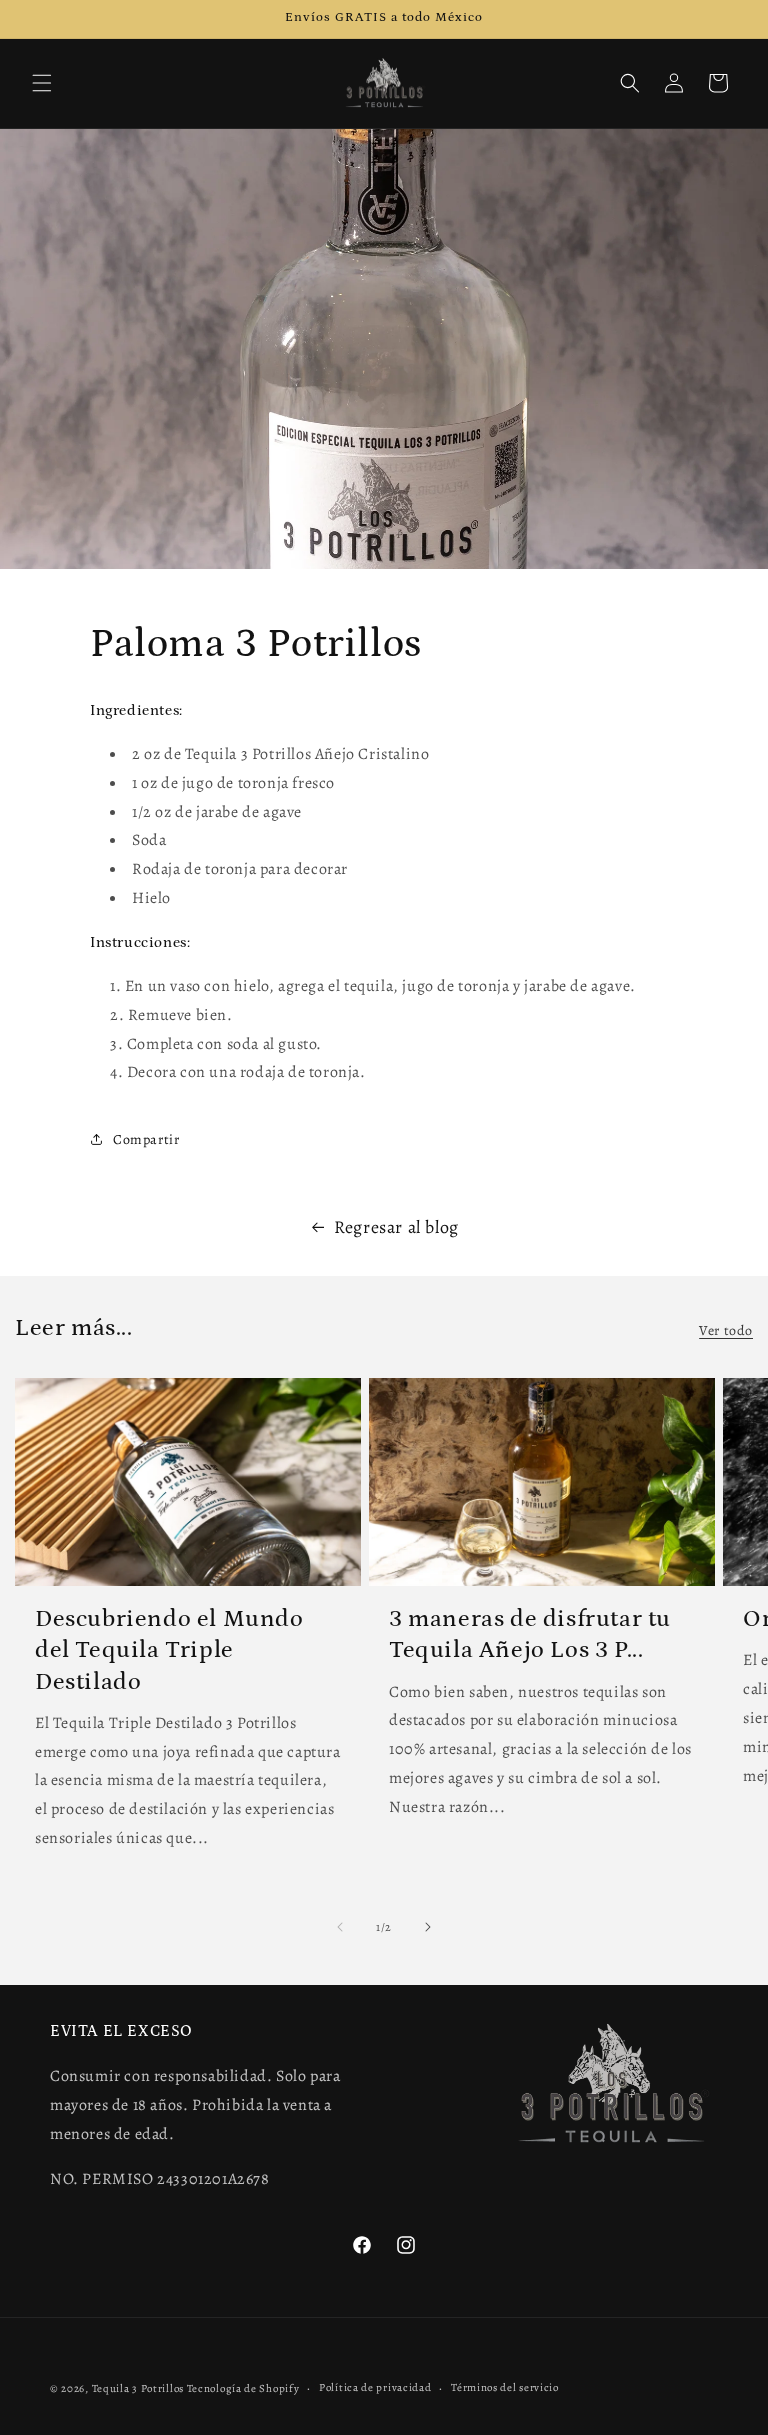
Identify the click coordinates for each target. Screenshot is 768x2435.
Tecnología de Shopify (243, 2388)
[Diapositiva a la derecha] (428, 1927)
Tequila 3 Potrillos (138, 2388)
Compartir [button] (146, 1139)
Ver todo (726, 1330)
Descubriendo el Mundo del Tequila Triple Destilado (169, 1649)
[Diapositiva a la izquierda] (340, 1927)
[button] (42, 83)
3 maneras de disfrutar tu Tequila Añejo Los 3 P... (530, 1634)
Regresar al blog (396, 1227)
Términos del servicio (505, 2387)
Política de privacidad (375, 2387)
